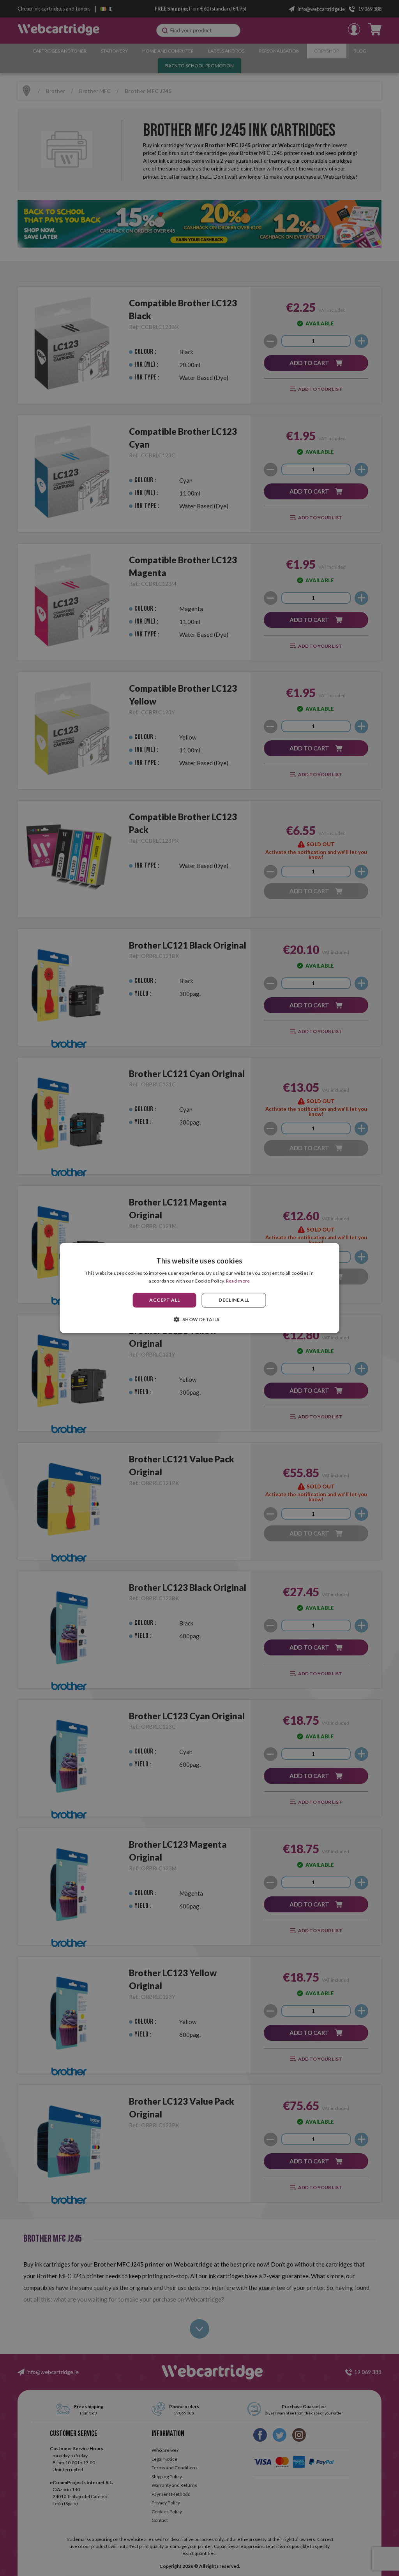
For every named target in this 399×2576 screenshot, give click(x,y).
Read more (238, 1281)
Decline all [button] (234, 1300)
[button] (199, 1320)
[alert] (199, 1288)
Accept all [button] (164, 1300)
